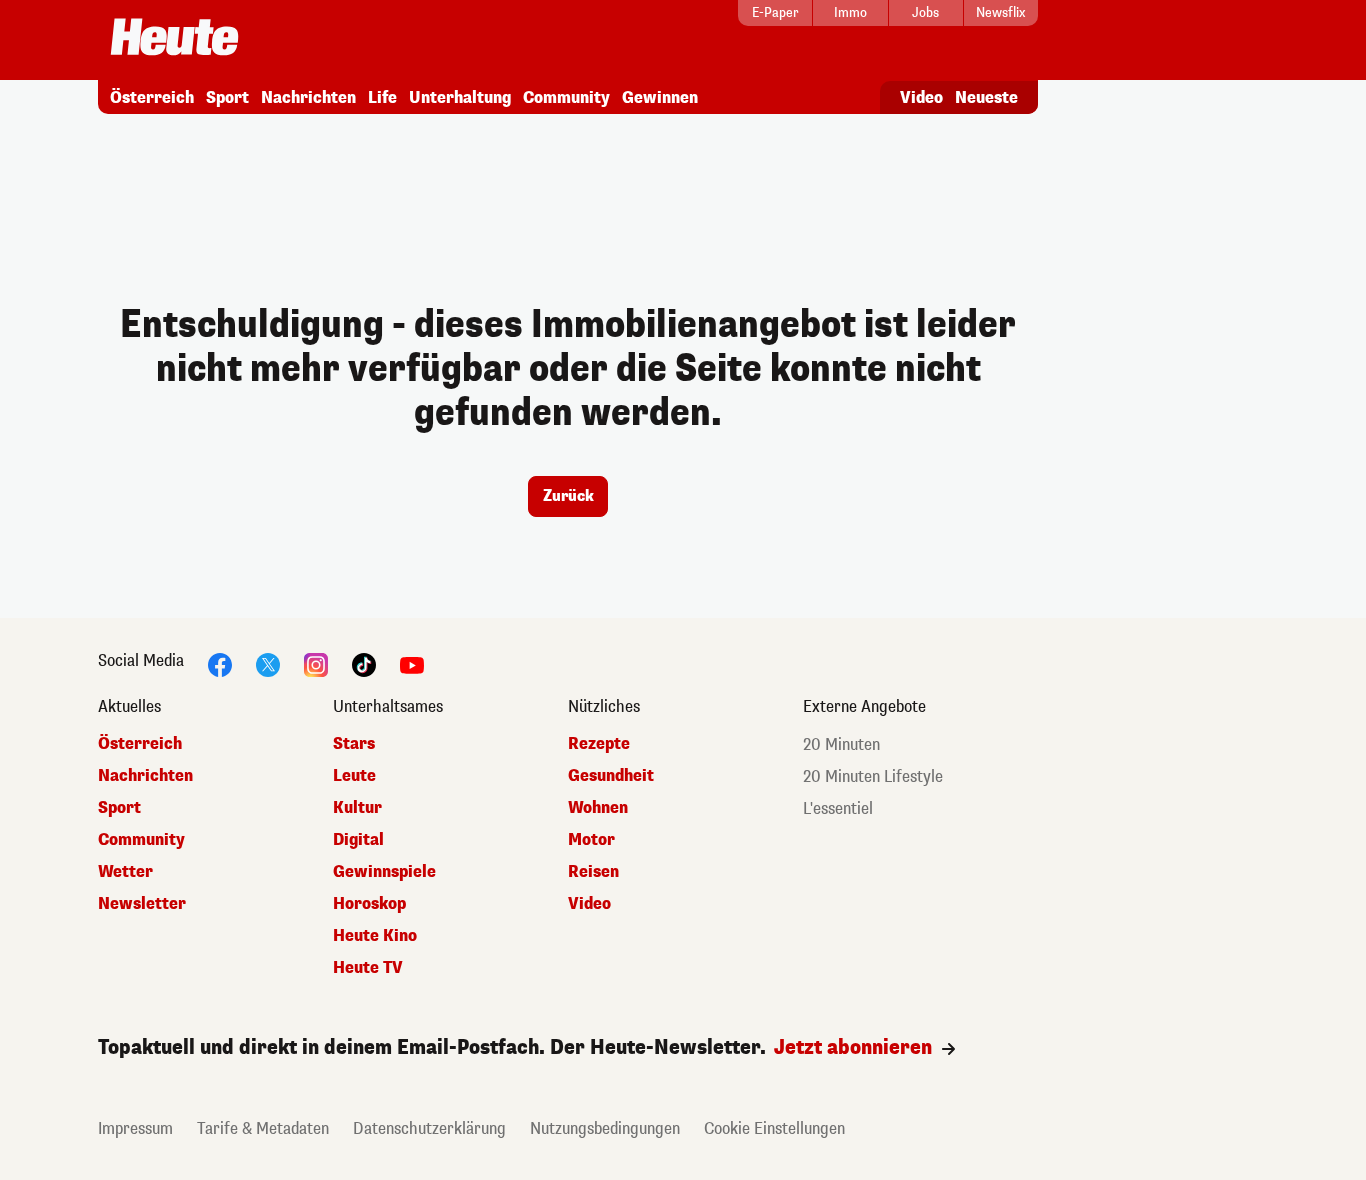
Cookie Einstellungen (774, 1128)
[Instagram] (316, 663)
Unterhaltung (460, 97)
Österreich (152, 97)
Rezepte (599, 743)
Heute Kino (375, 935)
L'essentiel (838, 808)
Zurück (568, 496)
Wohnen (598, 807)
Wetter (125, 871)
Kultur (357, 807)
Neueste (986, 97)
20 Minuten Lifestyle (873, 776)
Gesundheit (611, 775)
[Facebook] (220, 663)
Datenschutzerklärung (429, 1128)
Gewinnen (660, 97)
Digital (358, 839)
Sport (227, 97)
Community (566, 97)
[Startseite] (174, 38)
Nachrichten (308, 97)
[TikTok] (364, 663)
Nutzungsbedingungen (605, 1128)
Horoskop (369, 903)
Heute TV (368, 967)
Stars (354, 743)
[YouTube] (412, 663)
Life (382, 97)
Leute (354, 775)
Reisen (593, 871)
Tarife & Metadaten (263, 1128)
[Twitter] (268, 663)
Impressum (135, 1128)
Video (921, 97)
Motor (591, 839)
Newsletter (142, 903)
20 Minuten (841, 744)
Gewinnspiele (384, 871)
